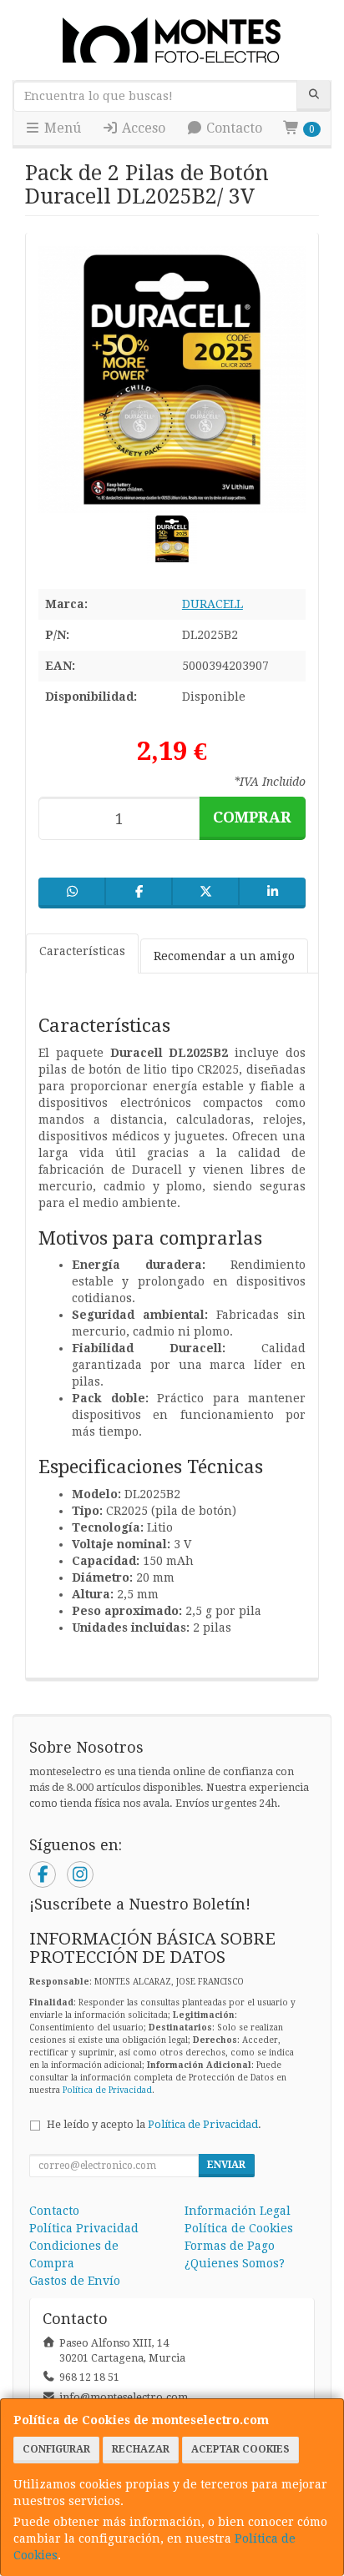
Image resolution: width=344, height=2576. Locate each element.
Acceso (142, 128)
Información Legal (238, 2211)
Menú (61, 128)
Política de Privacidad (107, 2090)
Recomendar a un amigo (224, 956)
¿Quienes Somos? (235, 2263)
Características (82, 951)
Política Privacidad (84, 2228)
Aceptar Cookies (240, 2449)
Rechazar (141, 2449)
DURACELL (212, 604)
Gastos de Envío (75, 2281)
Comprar (252, 817)
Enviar (226, 2165)
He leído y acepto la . (154, 2124)
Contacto (233, 128)
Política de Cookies (239, 2228)
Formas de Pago (230, 2246)
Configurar (56, 2449)
